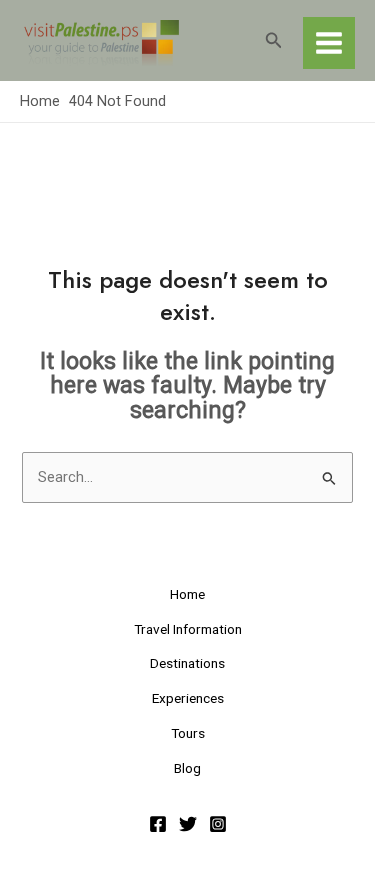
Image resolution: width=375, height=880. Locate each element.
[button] (274, 40)
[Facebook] (158, 824)
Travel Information (188, 629)
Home (187, 594)
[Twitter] (188, 824)
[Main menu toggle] (329, 43)
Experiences (188, 698)
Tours (188, 733)
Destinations (187, 663)
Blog (187, 768)
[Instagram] (218, 824)
